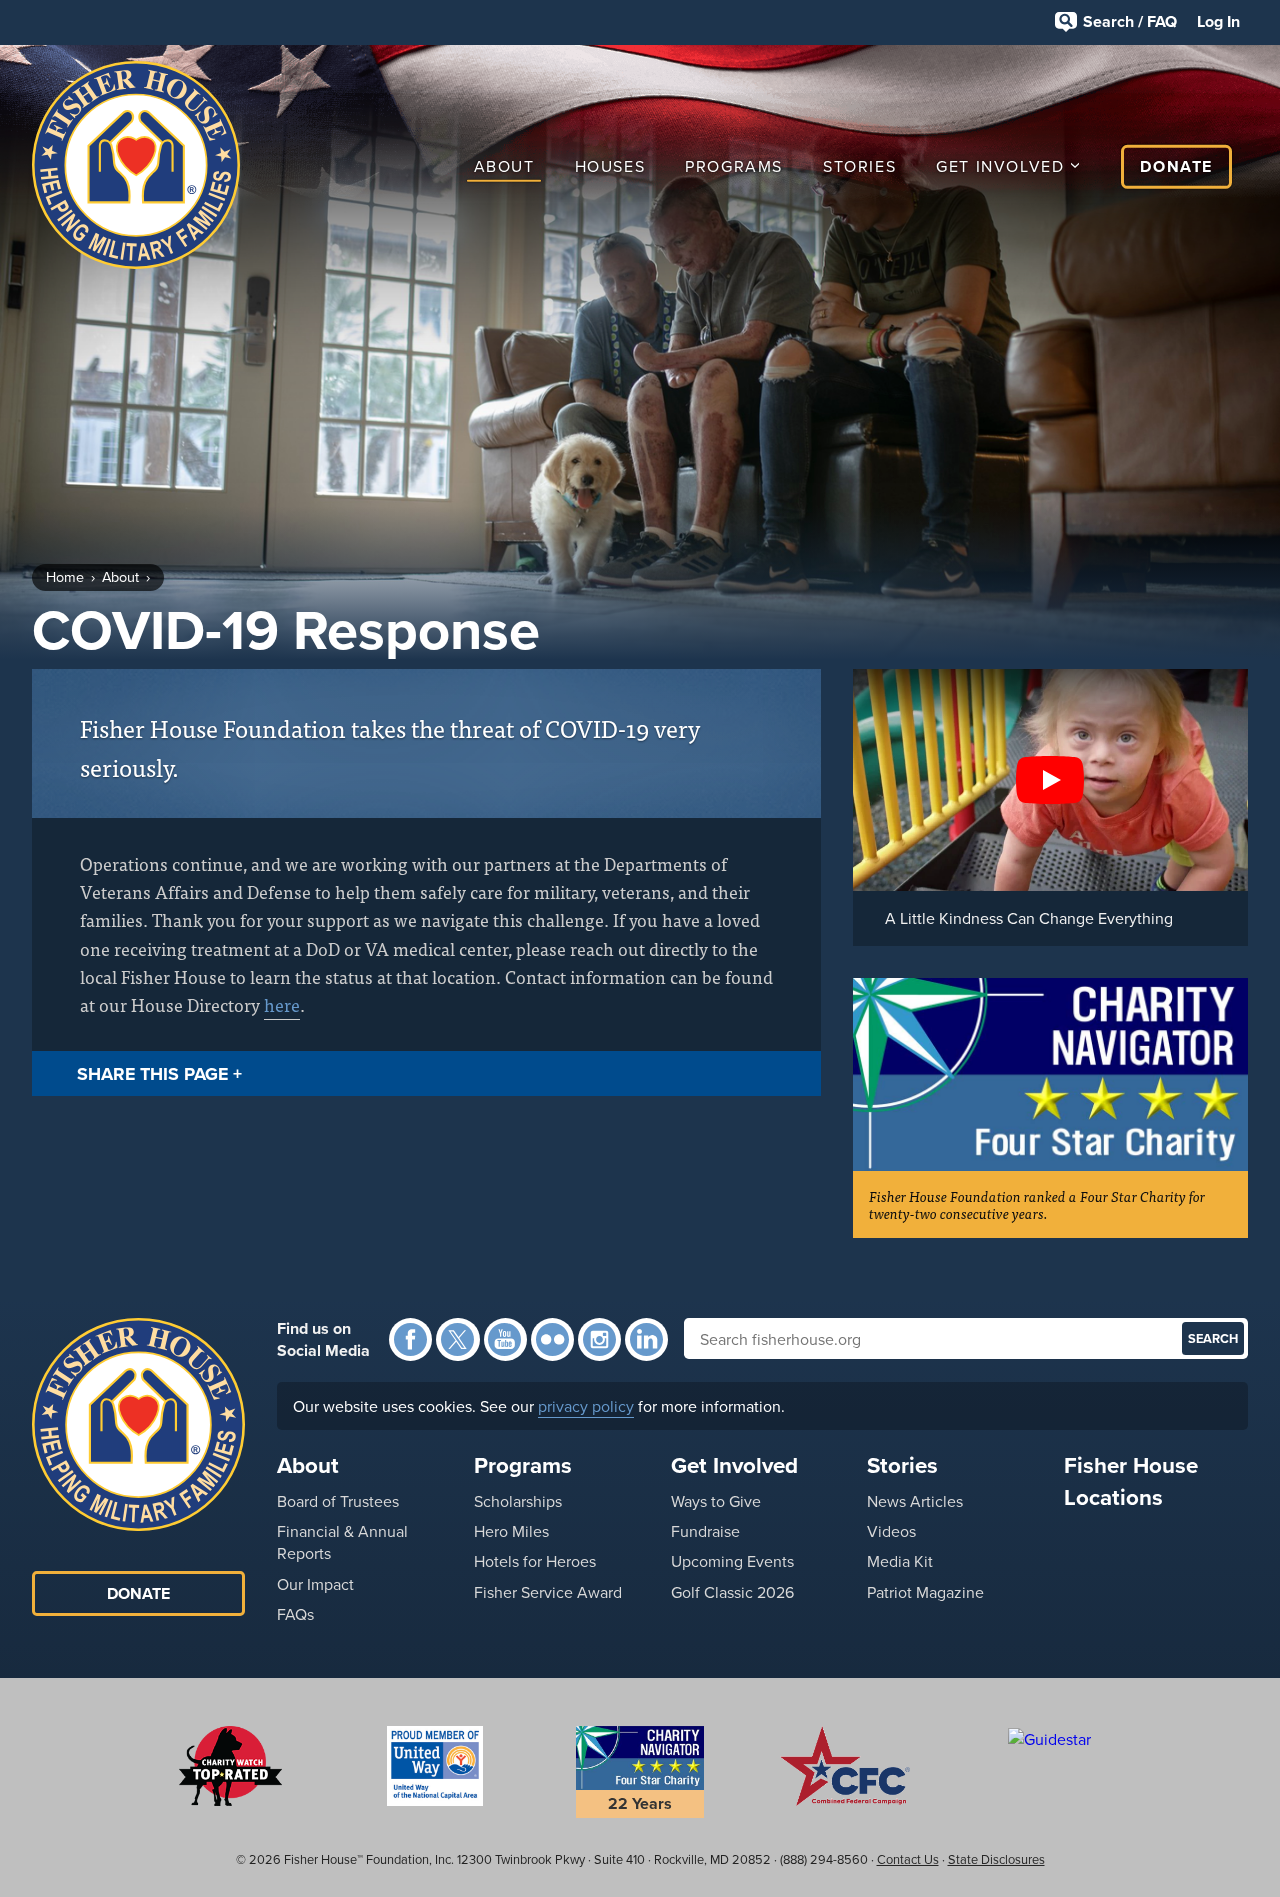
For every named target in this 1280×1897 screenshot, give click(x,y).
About (504, 166)
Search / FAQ (1130, 21)
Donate (1176, 166)
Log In (1218, 21)
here (282, 1004)
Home (65, 576)
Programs (734, 166)
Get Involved (1000, 166)
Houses (610, 166)
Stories (859, 166)
